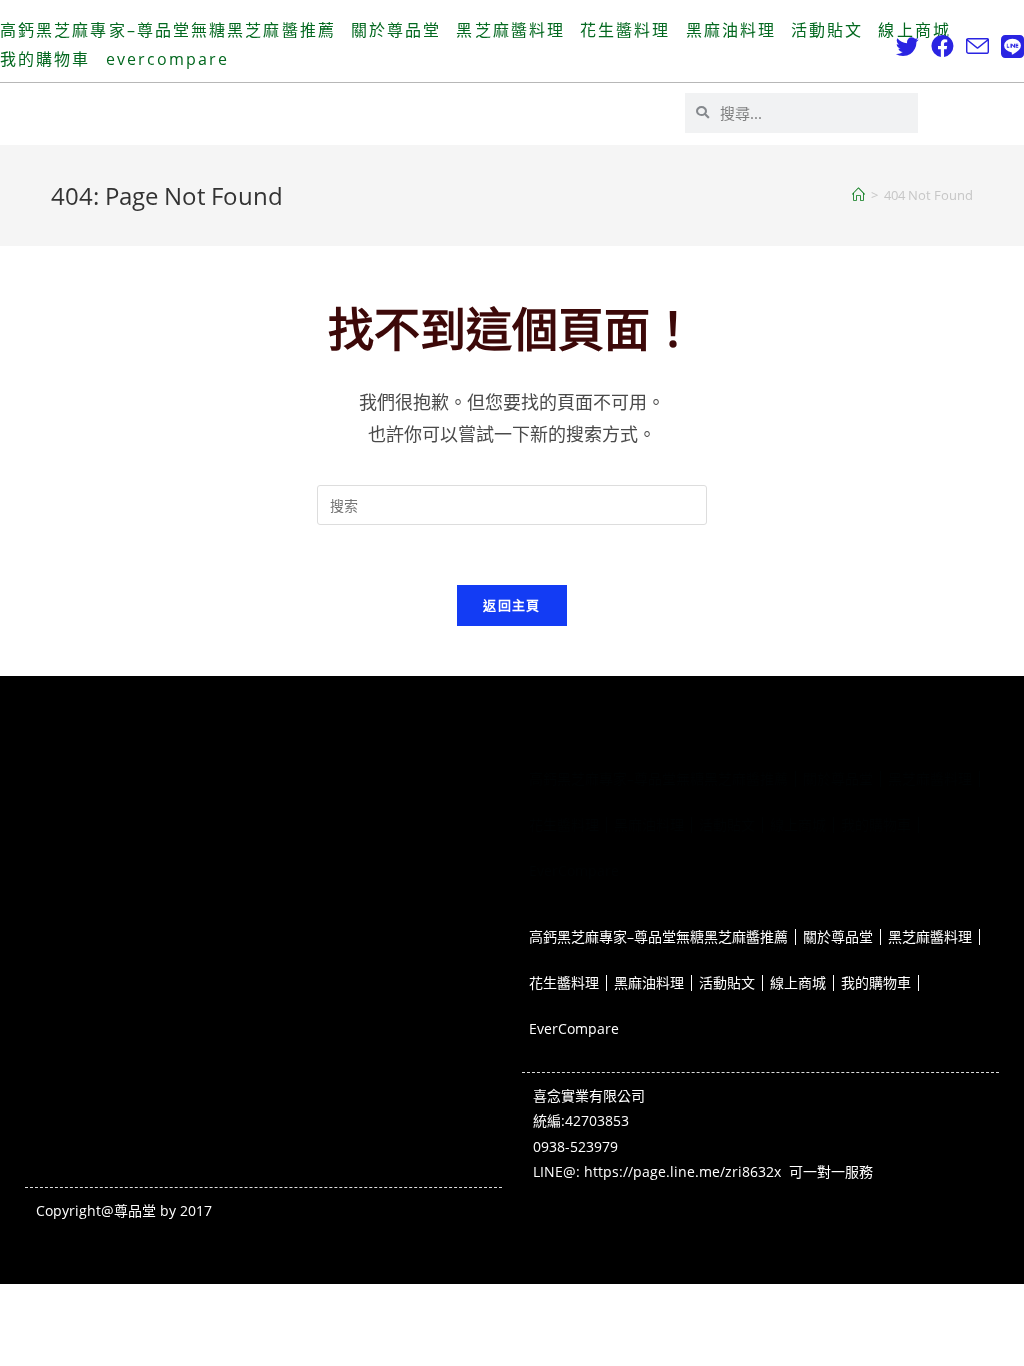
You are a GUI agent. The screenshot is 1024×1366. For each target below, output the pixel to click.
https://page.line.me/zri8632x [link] (682, 1171)
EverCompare (168, 59)
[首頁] (858, 195)
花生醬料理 (625, 30)
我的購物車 (45, 59)
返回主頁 (511, 605)
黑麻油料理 (731, 30)
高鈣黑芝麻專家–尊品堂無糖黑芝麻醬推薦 (168, 30)
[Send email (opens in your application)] (977, 46)
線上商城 (914, 30)
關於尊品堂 (396, 30)
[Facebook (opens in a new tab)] (942, 46)
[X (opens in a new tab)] (907, 46)
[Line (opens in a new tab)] (1009, 46)
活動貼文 (827, 30)
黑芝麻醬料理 (510, 30)
